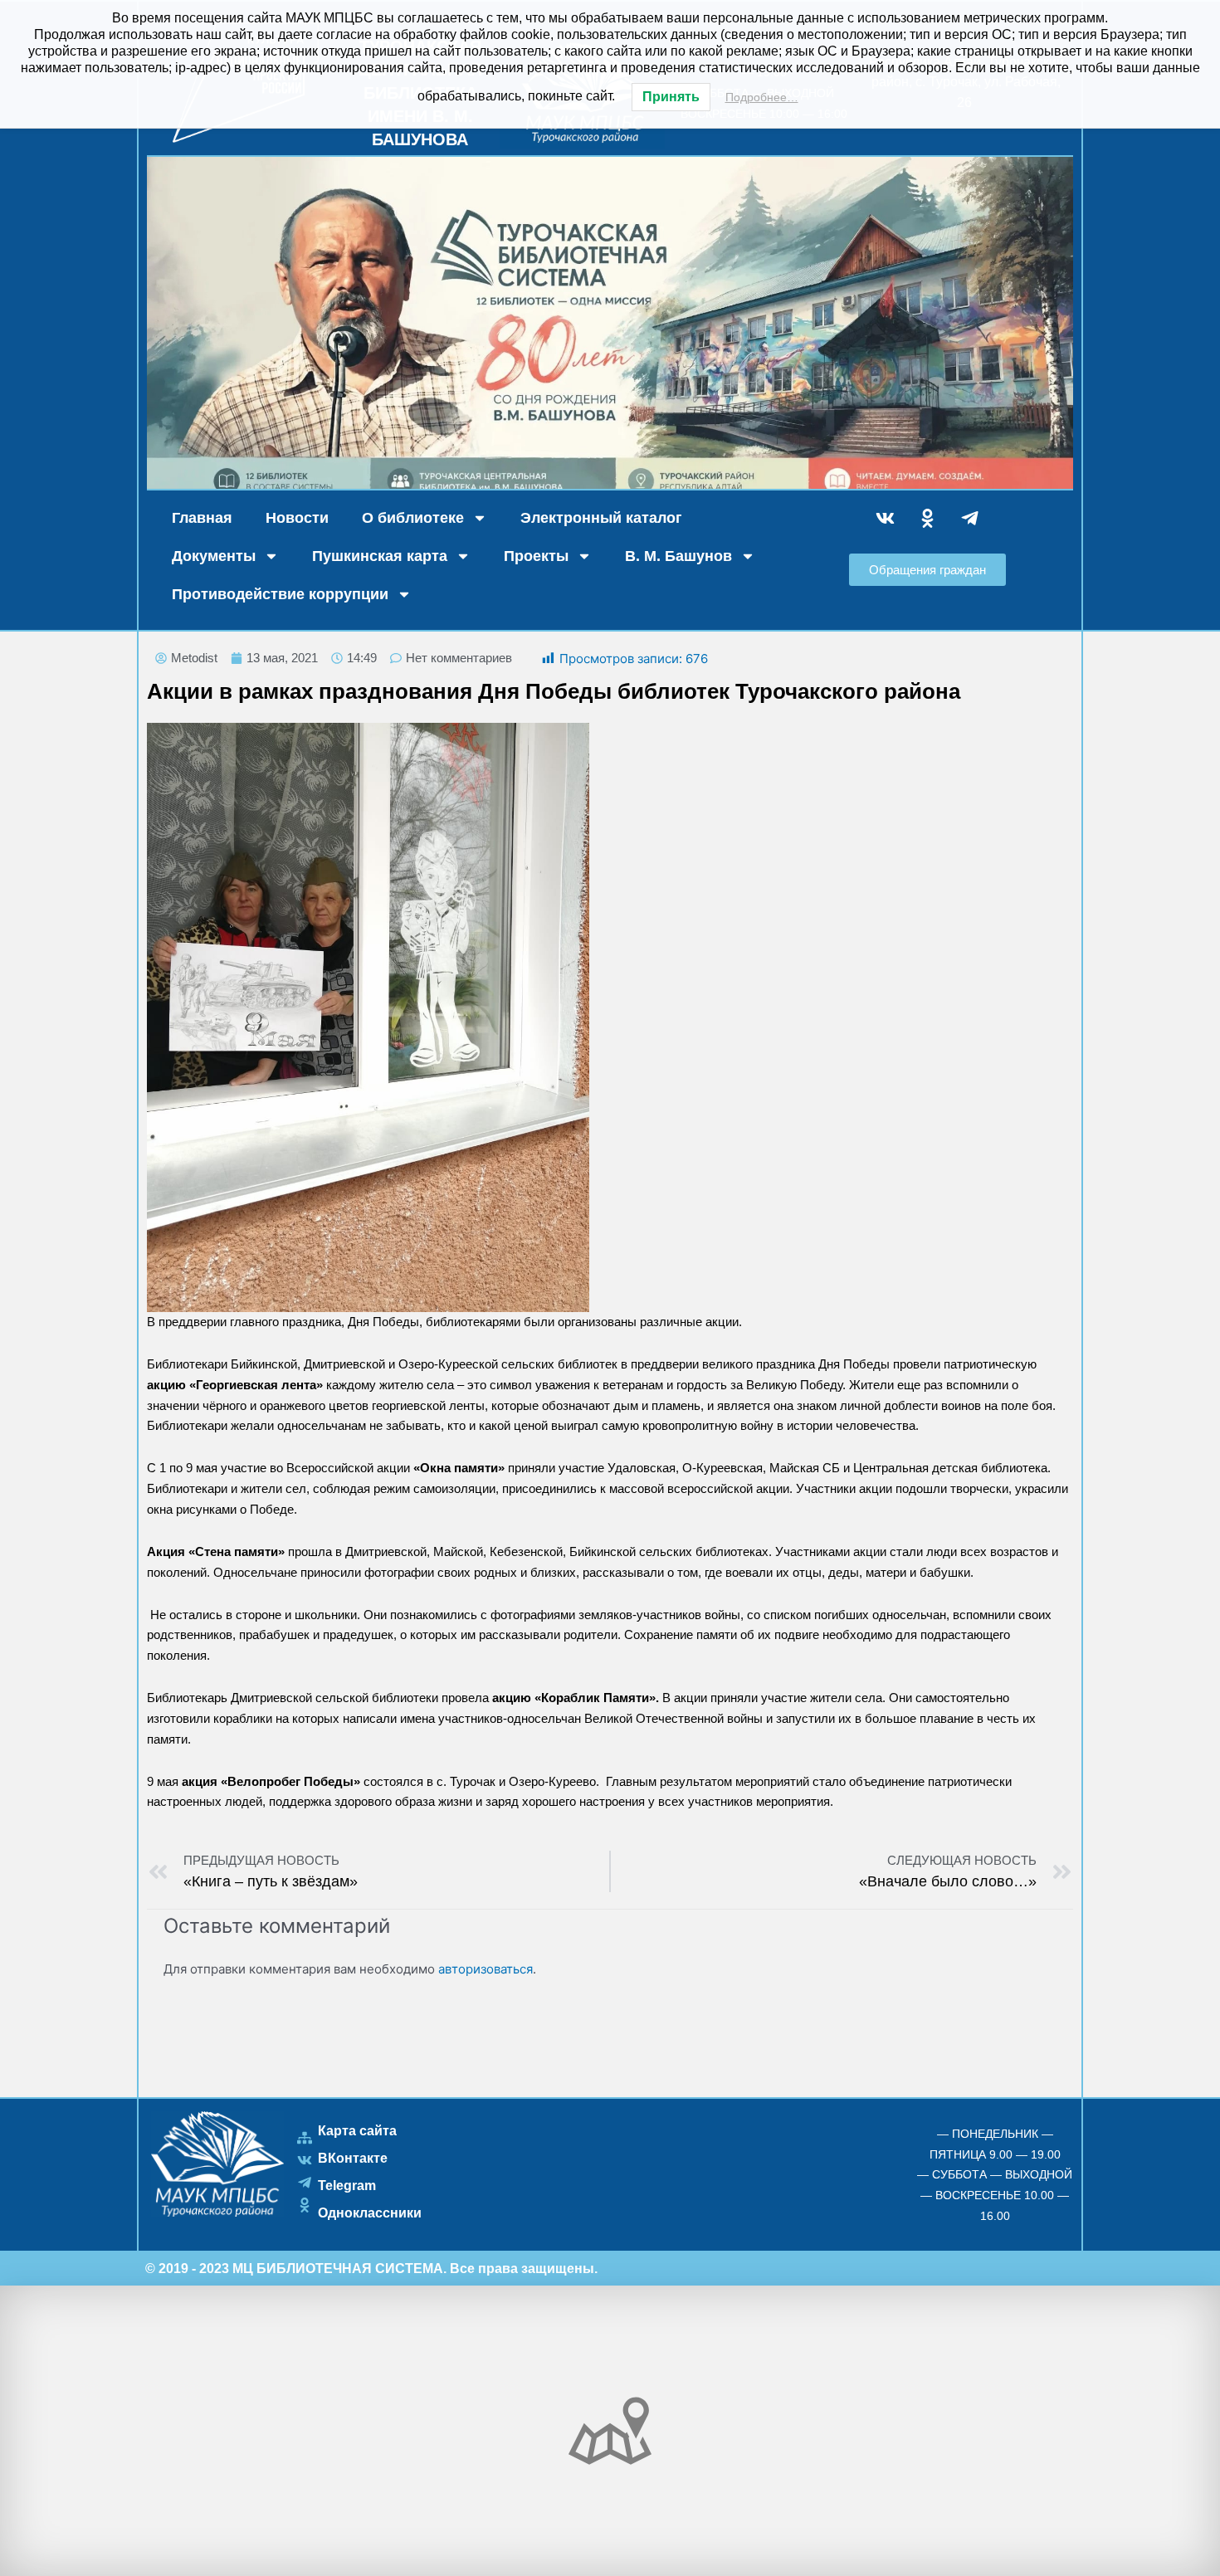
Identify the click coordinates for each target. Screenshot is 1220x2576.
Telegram (347, 2186)
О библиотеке (413, 518)
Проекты (536, 556)
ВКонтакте (353, 2158)
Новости (297, 518)
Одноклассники (370, 2213)
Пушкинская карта (380, 556)
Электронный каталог (601, 518)
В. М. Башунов (678, 556)
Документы (214, 556)
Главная (202, 518)
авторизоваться (486, 1969)
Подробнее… (762, 97)
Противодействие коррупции (280, 594)
